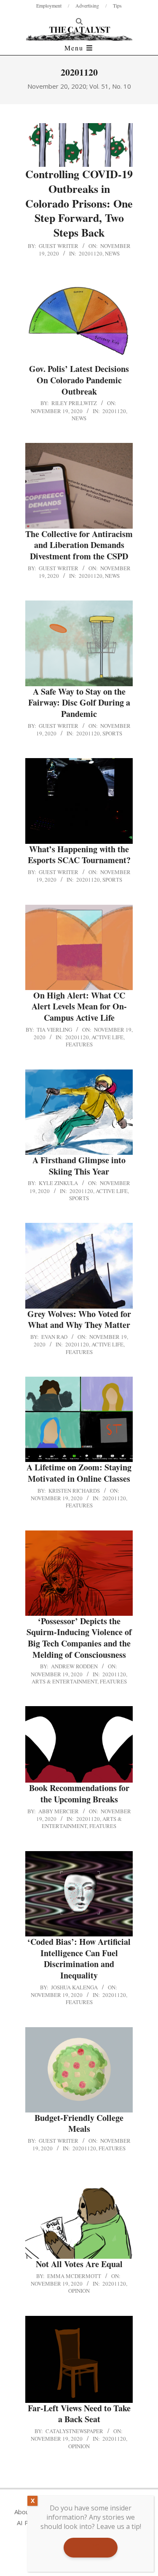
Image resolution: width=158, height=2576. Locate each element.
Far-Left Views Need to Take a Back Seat (79, 2414)
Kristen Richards (74, 1491)
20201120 (91, 253)
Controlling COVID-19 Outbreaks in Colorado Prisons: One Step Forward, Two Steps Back (79, 203)
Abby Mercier (59, 1811)
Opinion (79, 2291)
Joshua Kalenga (74, 1987)
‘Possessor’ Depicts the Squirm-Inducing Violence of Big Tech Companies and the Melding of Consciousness (79, 1638)
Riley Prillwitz (74, 403)
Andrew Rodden (74, 1666)
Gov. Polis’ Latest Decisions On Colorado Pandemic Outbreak (79, 380)
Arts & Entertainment (64, 1681)
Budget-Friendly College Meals (79, 2123)
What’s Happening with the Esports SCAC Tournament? (79, 855)
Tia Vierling (54, 1030)
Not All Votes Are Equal (79, 2264)
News (112, 253)
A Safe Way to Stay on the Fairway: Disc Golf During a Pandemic (79, 703)
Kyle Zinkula (58, 1183)
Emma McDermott (74, 2276)
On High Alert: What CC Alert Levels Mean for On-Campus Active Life (79, 1006)
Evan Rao (54, 1337)
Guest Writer (59, 246)
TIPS (91, 2547)
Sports (112, 733)
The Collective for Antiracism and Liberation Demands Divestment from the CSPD (79, 545)
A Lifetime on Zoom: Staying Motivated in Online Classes (79, 1473)
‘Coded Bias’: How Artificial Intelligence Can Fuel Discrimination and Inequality (79, 1958)
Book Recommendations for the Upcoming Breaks (79, 1794)
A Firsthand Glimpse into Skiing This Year (79, 1166)
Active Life (107, 1037)
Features (79, 1044)
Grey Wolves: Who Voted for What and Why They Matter (79, 1320)
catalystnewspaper (74, 2431)
